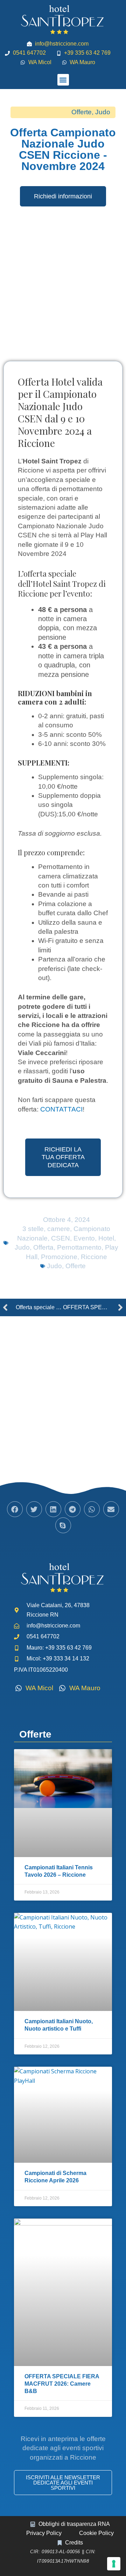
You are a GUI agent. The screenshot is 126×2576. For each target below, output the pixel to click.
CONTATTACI (61, 1109)
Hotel (106, 1238)
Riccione (94, 1257)
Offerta (43, 1247)
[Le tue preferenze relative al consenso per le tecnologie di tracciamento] (114, 2564)
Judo (103, 112)
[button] (63, 80)
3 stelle (33, 1229)
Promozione (59, 1257)
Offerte (82, 112)
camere (59, 1229)
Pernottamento (79, 1247)
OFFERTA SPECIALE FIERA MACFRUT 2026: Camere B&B (62, 2384)
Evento (84, 1238)
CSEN (61, 1238)
